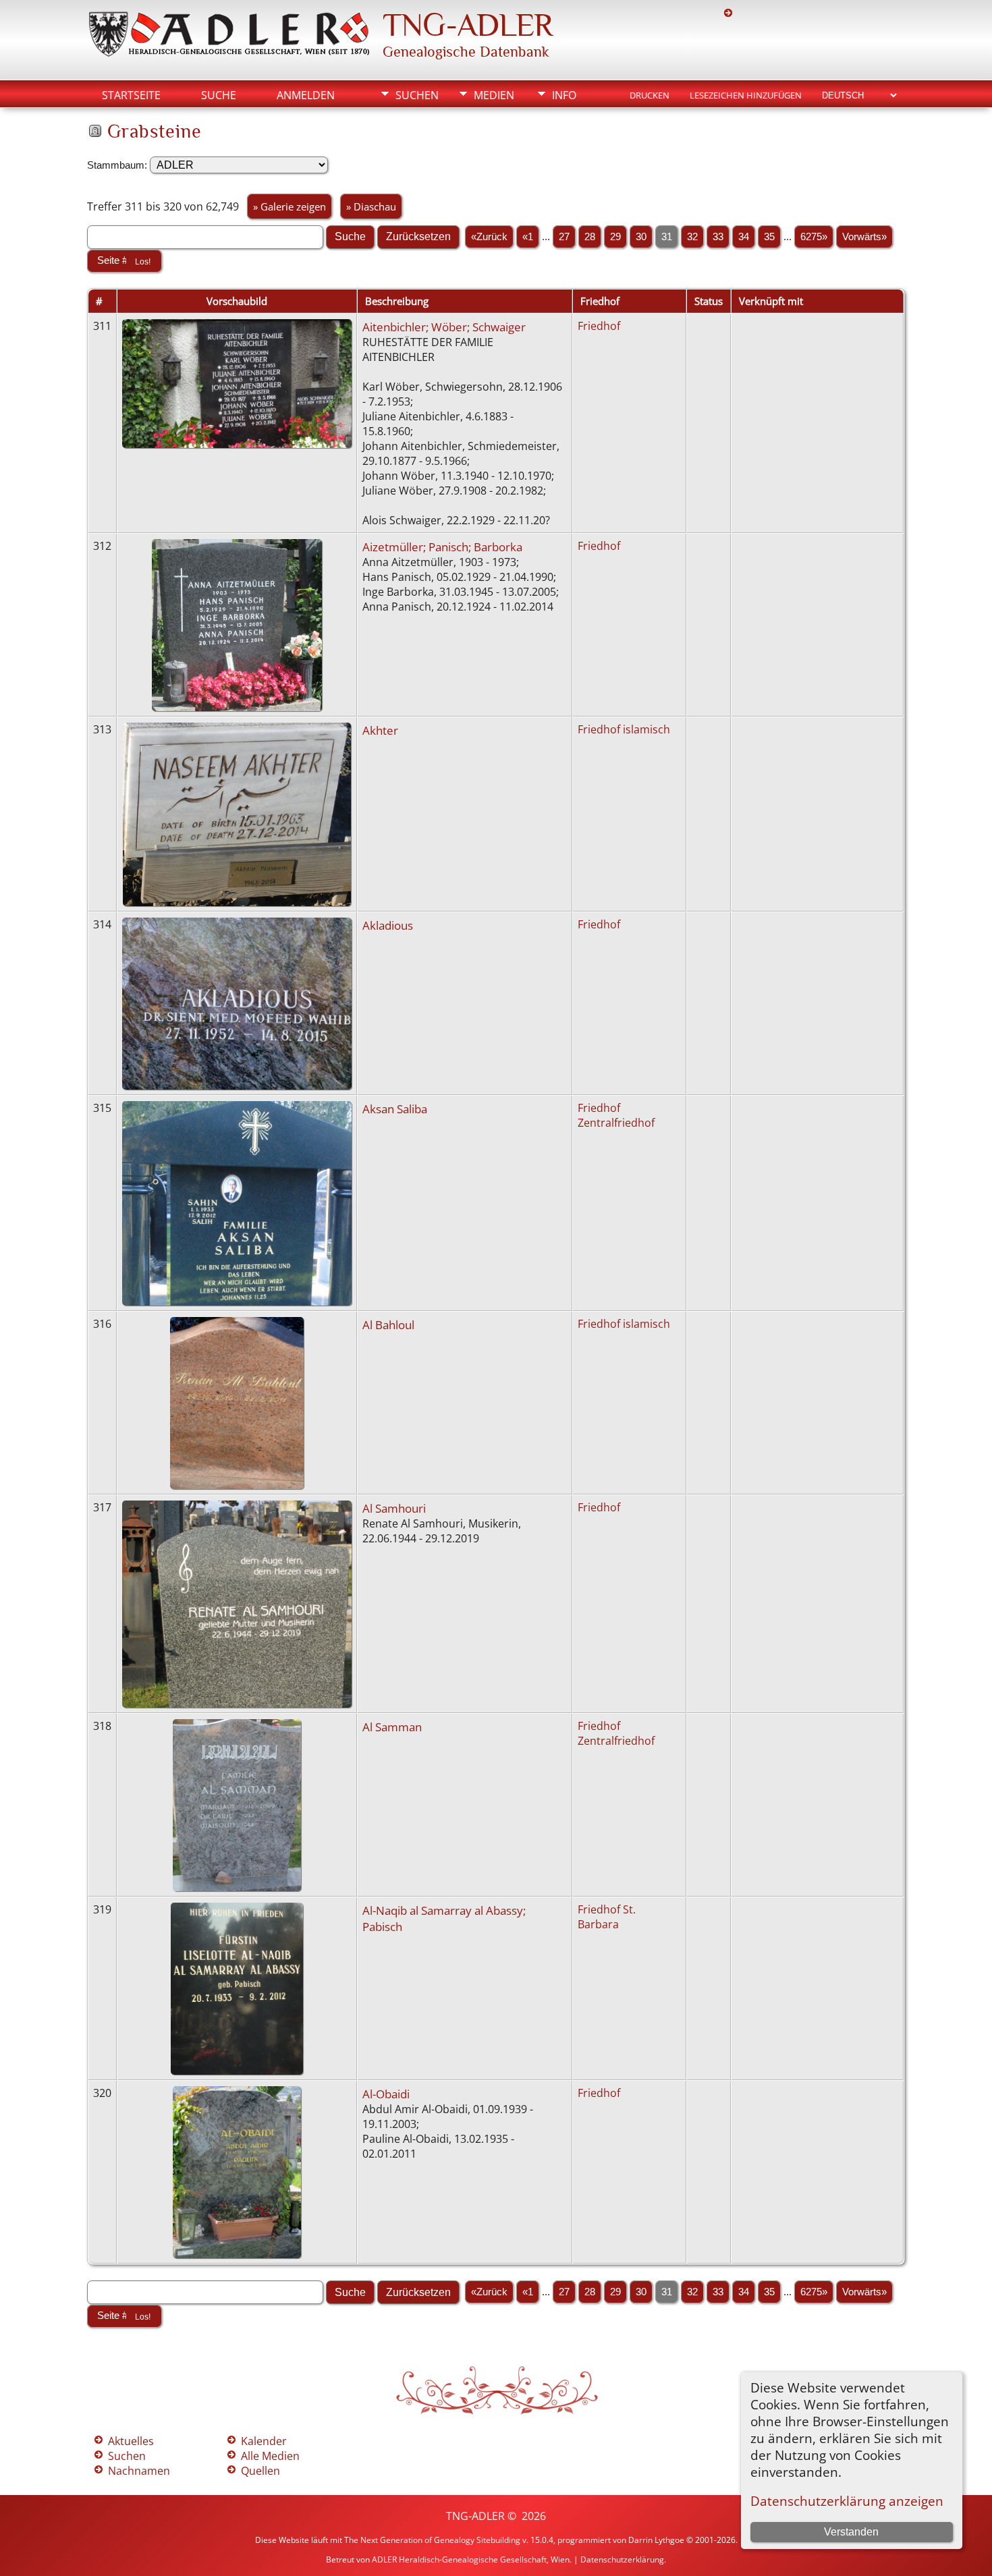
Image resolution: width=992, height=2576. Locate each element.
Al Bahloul (388, 1324)
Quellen (260, 2471)
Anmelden (306, 95)
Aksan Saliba (395, 1109)
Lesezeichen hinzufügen (746, 95)
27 (564, 237)
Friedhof (599, 326)
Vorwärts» (864, 237)
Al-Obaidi (386, 2094)
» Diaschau (371, 206)
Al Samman (392, 1727)
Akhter (380, 730)
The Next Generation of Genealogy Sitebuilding (432, 2540)
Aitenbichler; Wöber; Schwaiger (444, 327)
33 (718, 237)
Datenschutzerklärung (622, 2559)
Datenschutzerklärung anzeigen (847, 2501)
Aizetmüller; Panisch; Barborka (442, 547)
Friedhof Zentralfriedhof (616, 1115)
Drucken (650, 95)
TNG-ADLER (468, 25)
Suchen (417, 95)
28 (590, 237)
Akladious (388, 925)
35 (769, 237)
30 (641, 237)
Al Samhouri (394, 1508)
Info (564, 95)
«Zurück (489, 237)
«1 (528, 237)
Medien (494, 95)
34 (744, 237)
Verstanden (851, 2532)
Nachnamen (139, 2471)
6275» (814, 237)
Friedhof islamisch (624, 729)
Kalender (264, 2441)
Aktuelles (131, 2441)
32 (692, 237)
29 (615, 237)
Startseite (131, 95)
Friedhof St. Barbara (607, 1917)
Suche (219, 95)
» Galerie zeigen (290, 206)
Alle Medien (270, 2456)
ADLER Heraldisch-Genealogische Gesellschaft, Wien (471, 2559)
